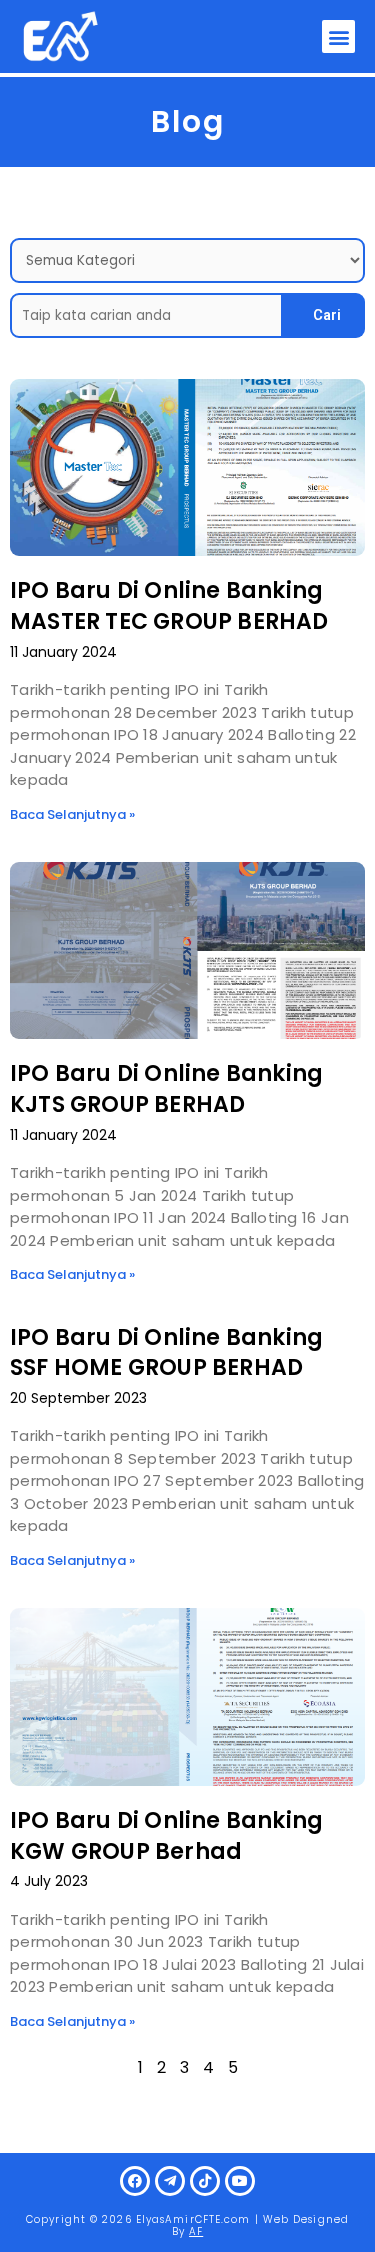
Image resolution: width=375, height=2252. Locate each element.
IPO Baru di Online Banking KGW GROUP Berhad (166, 1836)
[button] (338, 36)
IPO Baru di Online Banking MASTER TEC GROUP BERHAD (169, 606)
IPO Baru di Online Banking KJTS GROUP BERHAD (166, 1089)
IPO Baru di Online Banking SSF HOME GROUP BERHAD (166, 1353)
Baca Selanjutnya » (72, 814)
